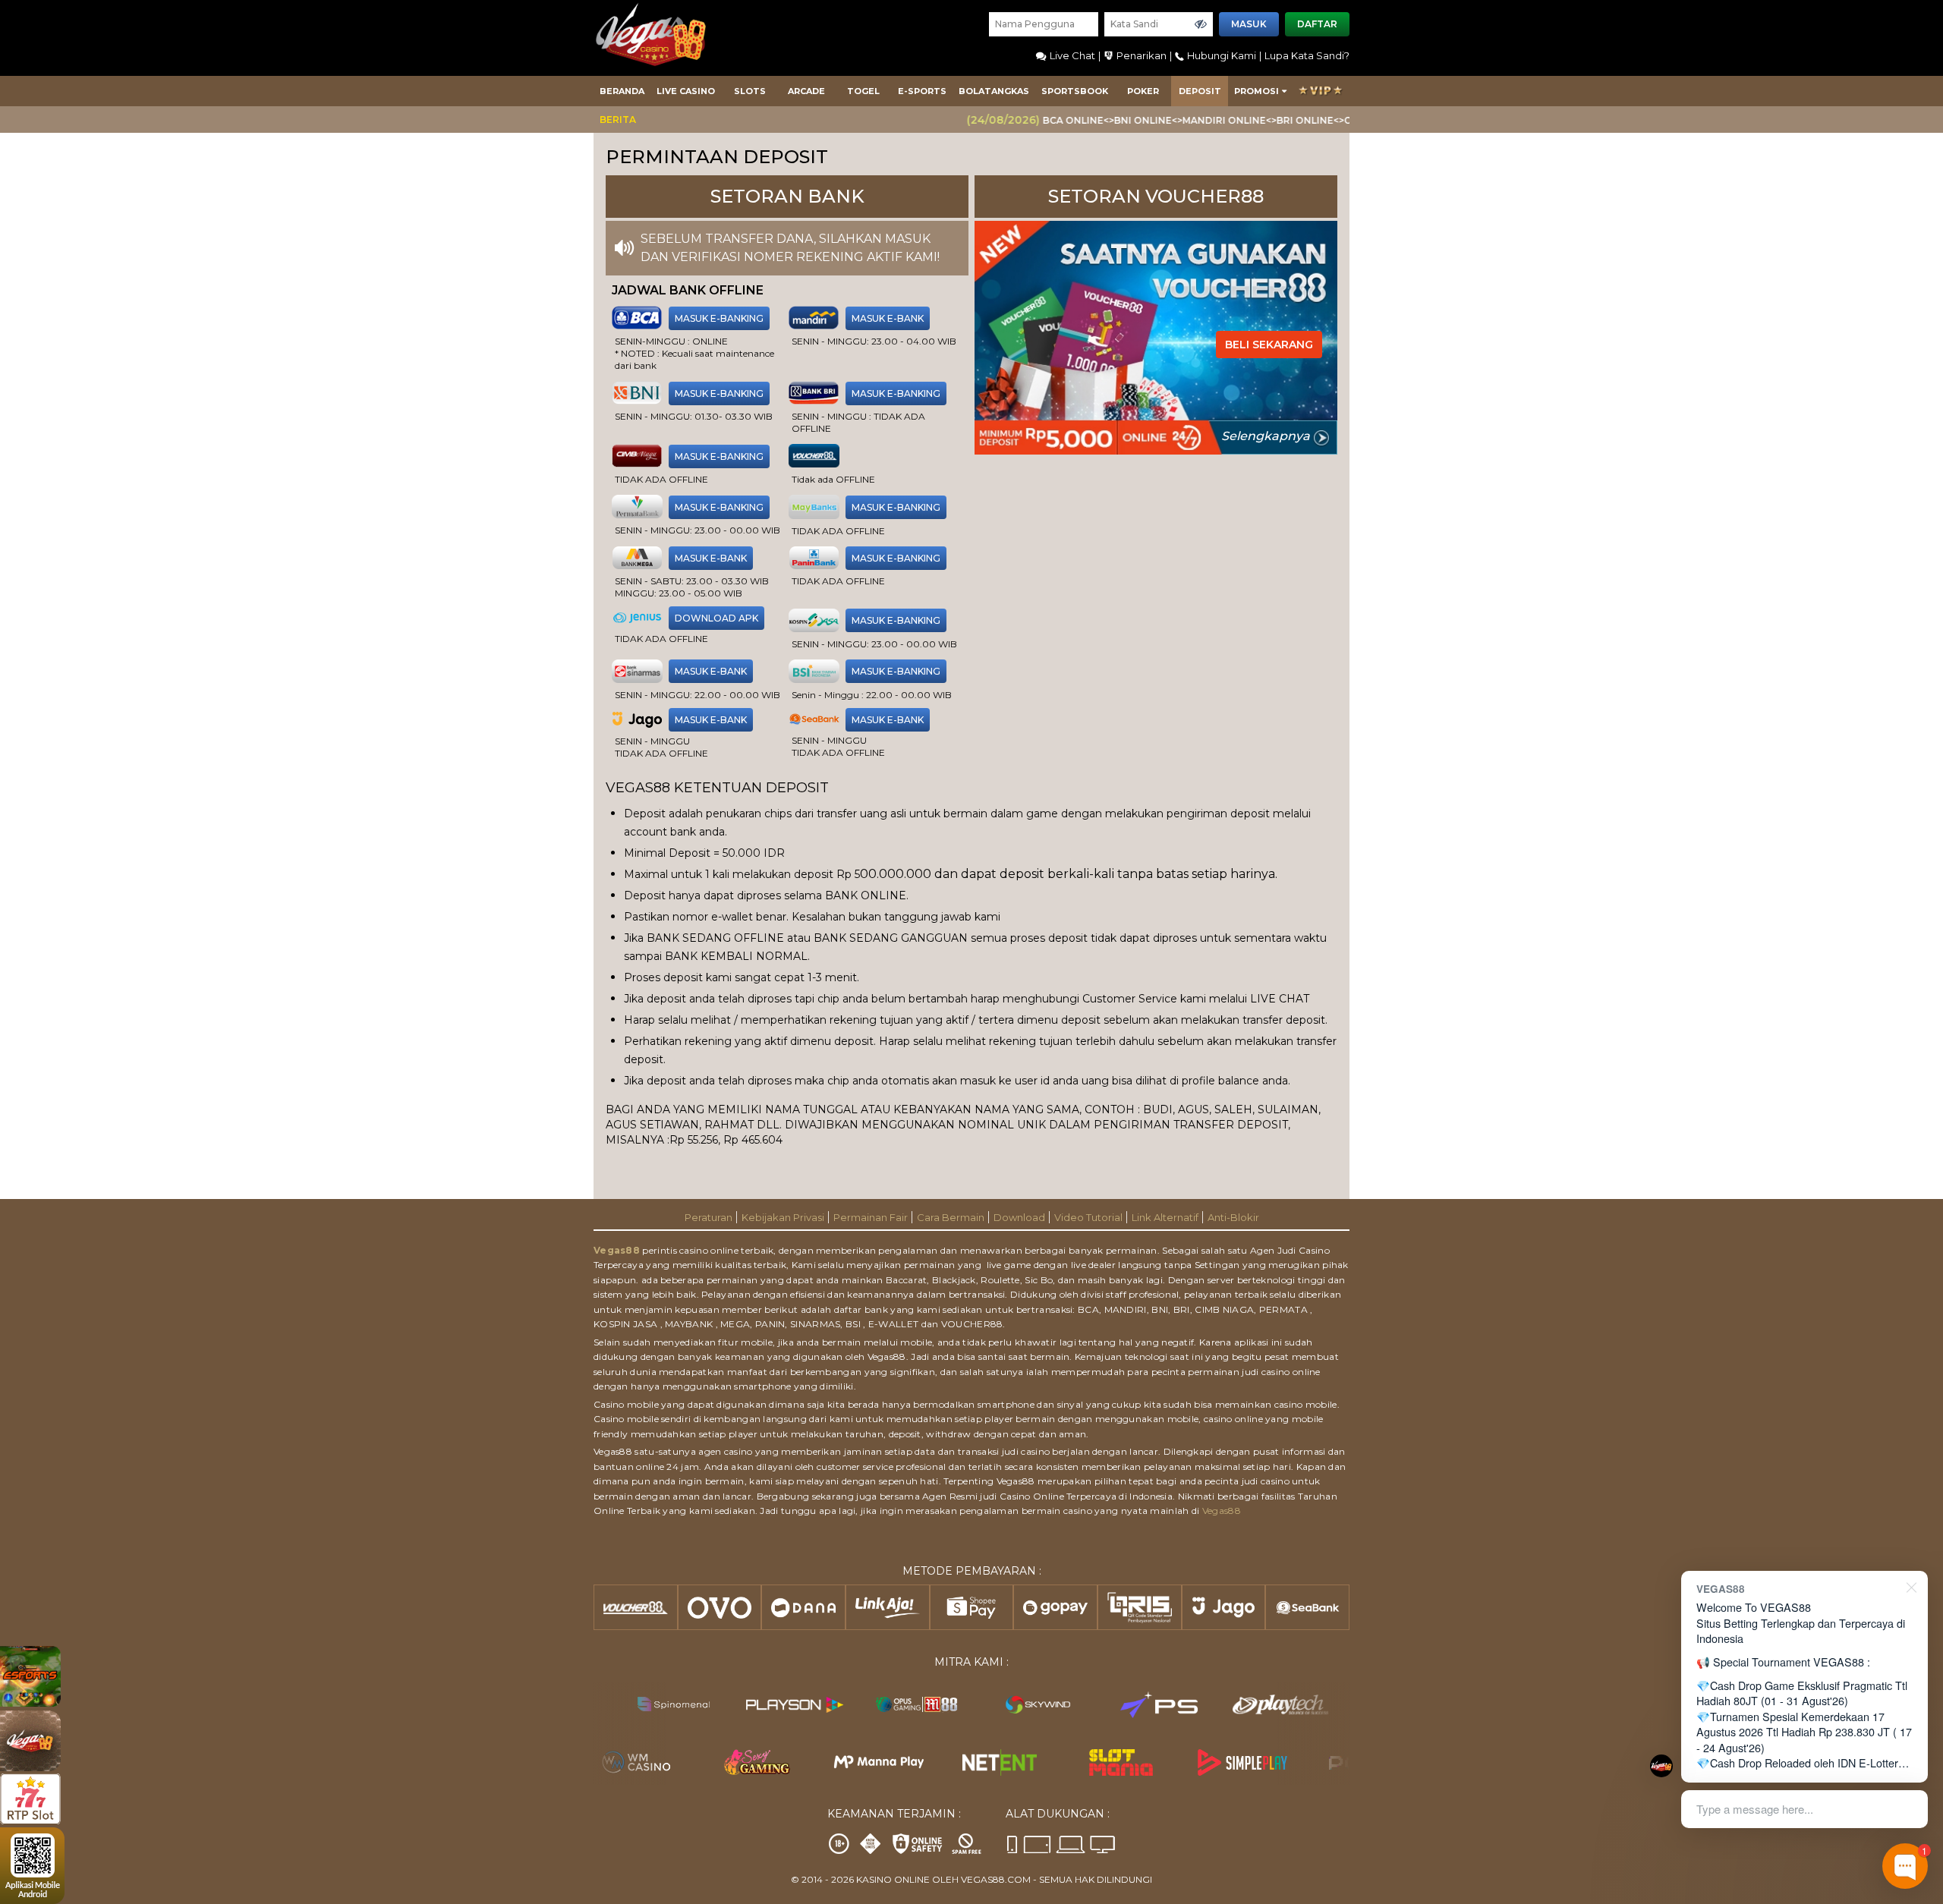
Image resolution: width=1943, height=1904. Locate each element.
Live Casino (686, 91)
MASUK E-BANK (888, 318)
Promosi (1256, 91)
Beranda (622, 91)
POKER (1143, 91)
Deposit (1200, 91)
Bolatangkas (994, 91)
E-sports (922, 91)
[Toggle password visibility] (1201, 24)
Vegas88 (617, 1250)
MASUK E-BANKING (719, 318)
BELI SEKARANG (1269, 345)
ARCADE (806, 91)
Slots (750, 91)
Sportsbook (1075, 91)
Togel (863, 91)
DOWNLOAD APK (716, 618)
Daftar (1317, 24)
